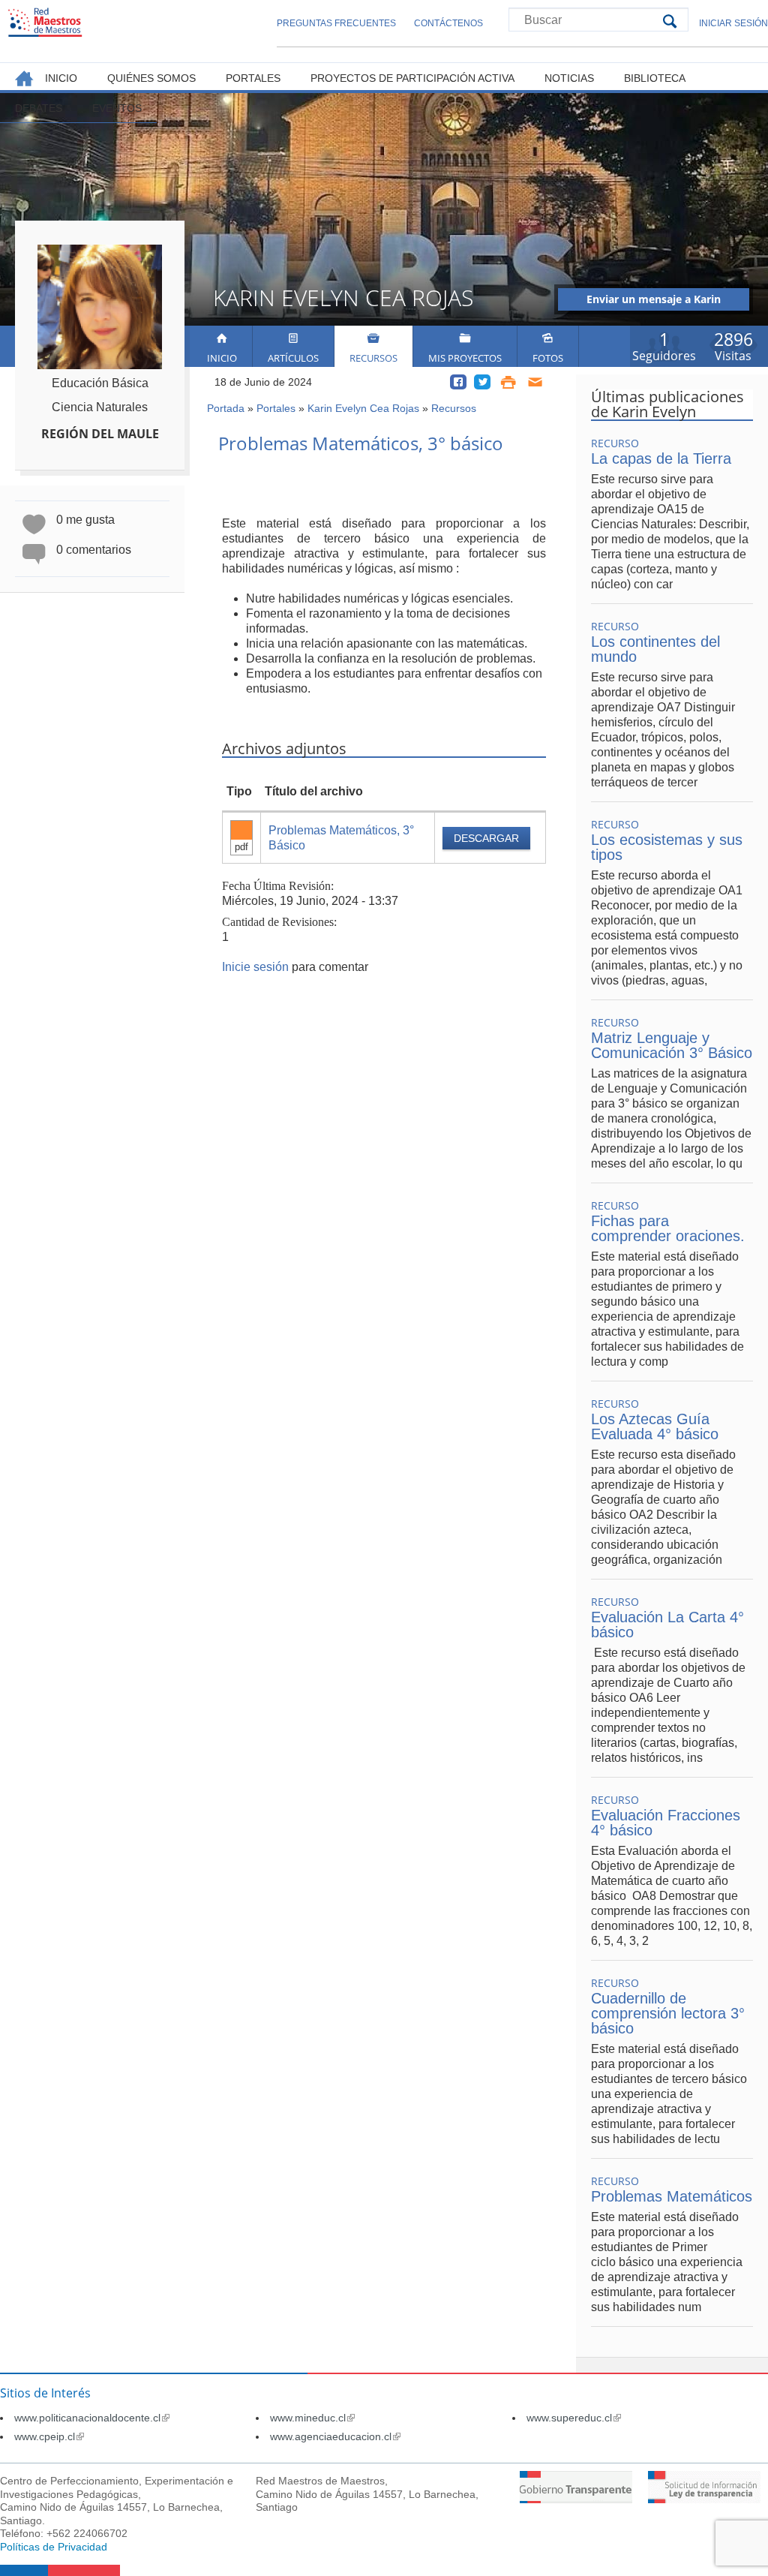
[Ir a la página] (576, 2499)
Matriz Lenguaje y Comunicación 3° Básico (672, 1045)
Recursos (373, 358)
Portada (226, 408)
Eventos (117, 108)
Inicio (222, 358)
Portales (276, 408)
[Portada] (45, 22)
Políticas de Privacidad (54, 2547)
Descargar (486, 838)
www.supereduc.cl (574, 2418)
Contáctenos (448, 23)
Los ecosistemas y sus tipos (667, 847)
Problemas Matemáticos (672, 2196)
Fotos (548, 358)
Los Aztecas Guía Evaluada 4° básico (655, 1426)
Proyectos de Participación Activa (412, 78)
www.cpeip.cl (49, 2436)
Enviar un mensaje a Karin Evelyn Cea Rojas (654, 301)
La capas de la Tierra (661, 458)
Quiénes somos (151, 78)
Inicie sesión (255, 967)
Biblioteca (655, 78)
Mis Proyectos (465, 358)
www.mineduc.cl (312, 2418)
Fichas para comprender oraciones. (668, 1228)
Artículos (293, 358)
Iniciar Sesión (733, 23)
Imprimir (508, 382)
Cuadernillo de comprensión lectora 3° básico (668, 2013)
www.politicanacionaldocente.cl (92, 2418)
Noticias (569, 78)
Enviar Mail (536, 382)
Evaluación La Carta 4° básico (667, 1625)
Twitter (482, 382)
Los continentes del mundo (655, 649)
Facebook (458, 382)
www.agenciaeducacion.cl (335, 2436)
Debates (39, 108)
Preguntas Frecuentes (336, 23)
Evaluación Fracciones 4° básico (666, 1823)
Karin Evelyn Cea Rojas (363, 408)
